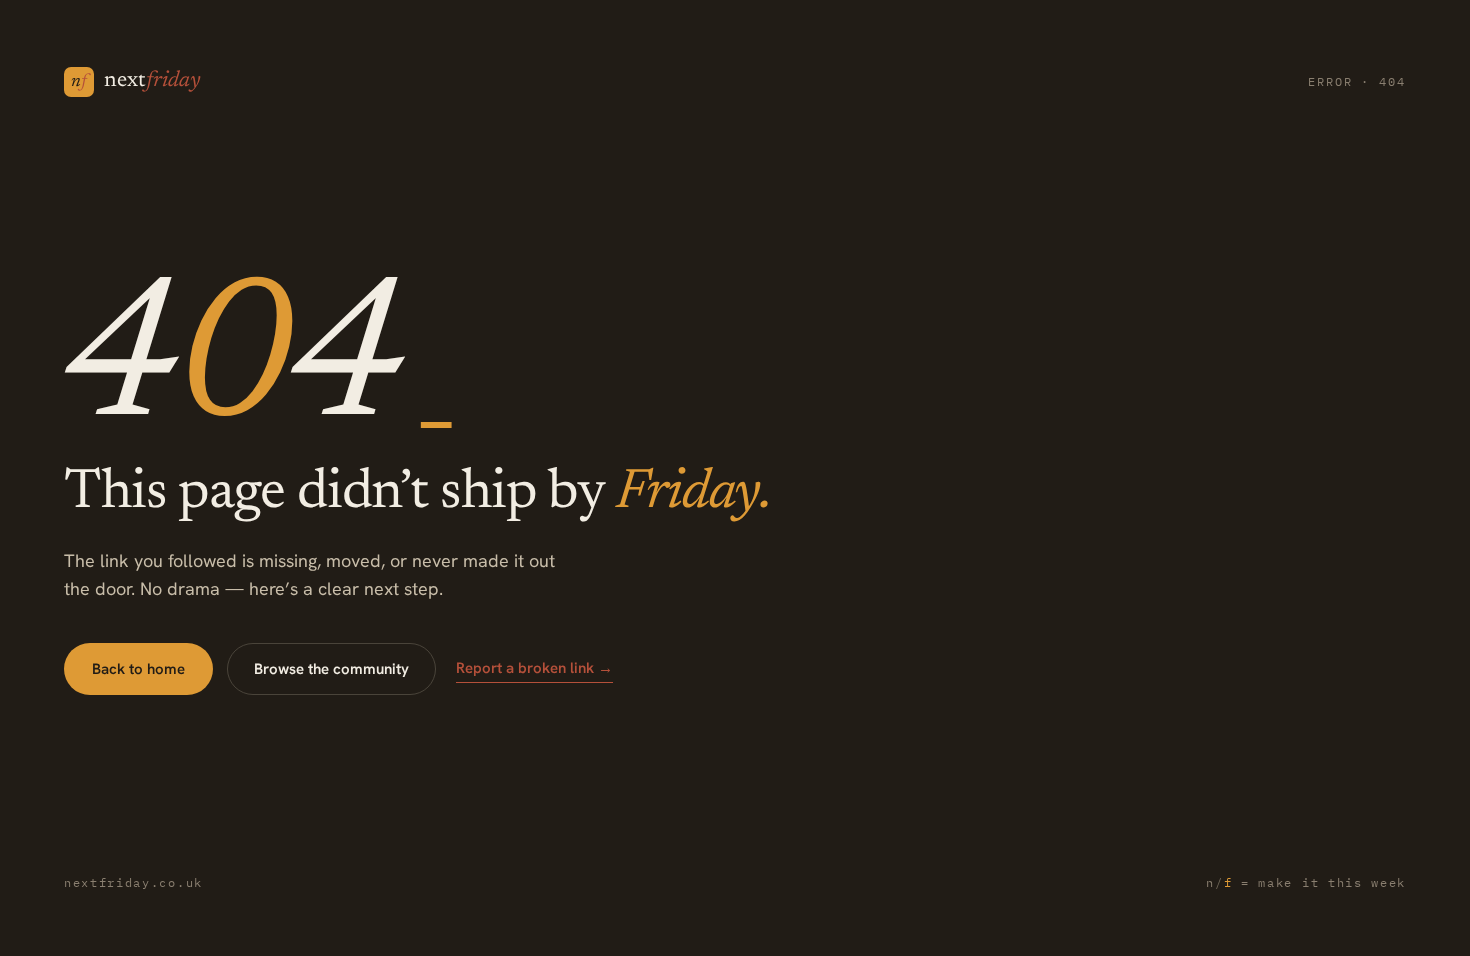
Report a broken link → (534, 668)
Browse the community (331, 669)
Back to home (138, 669)
